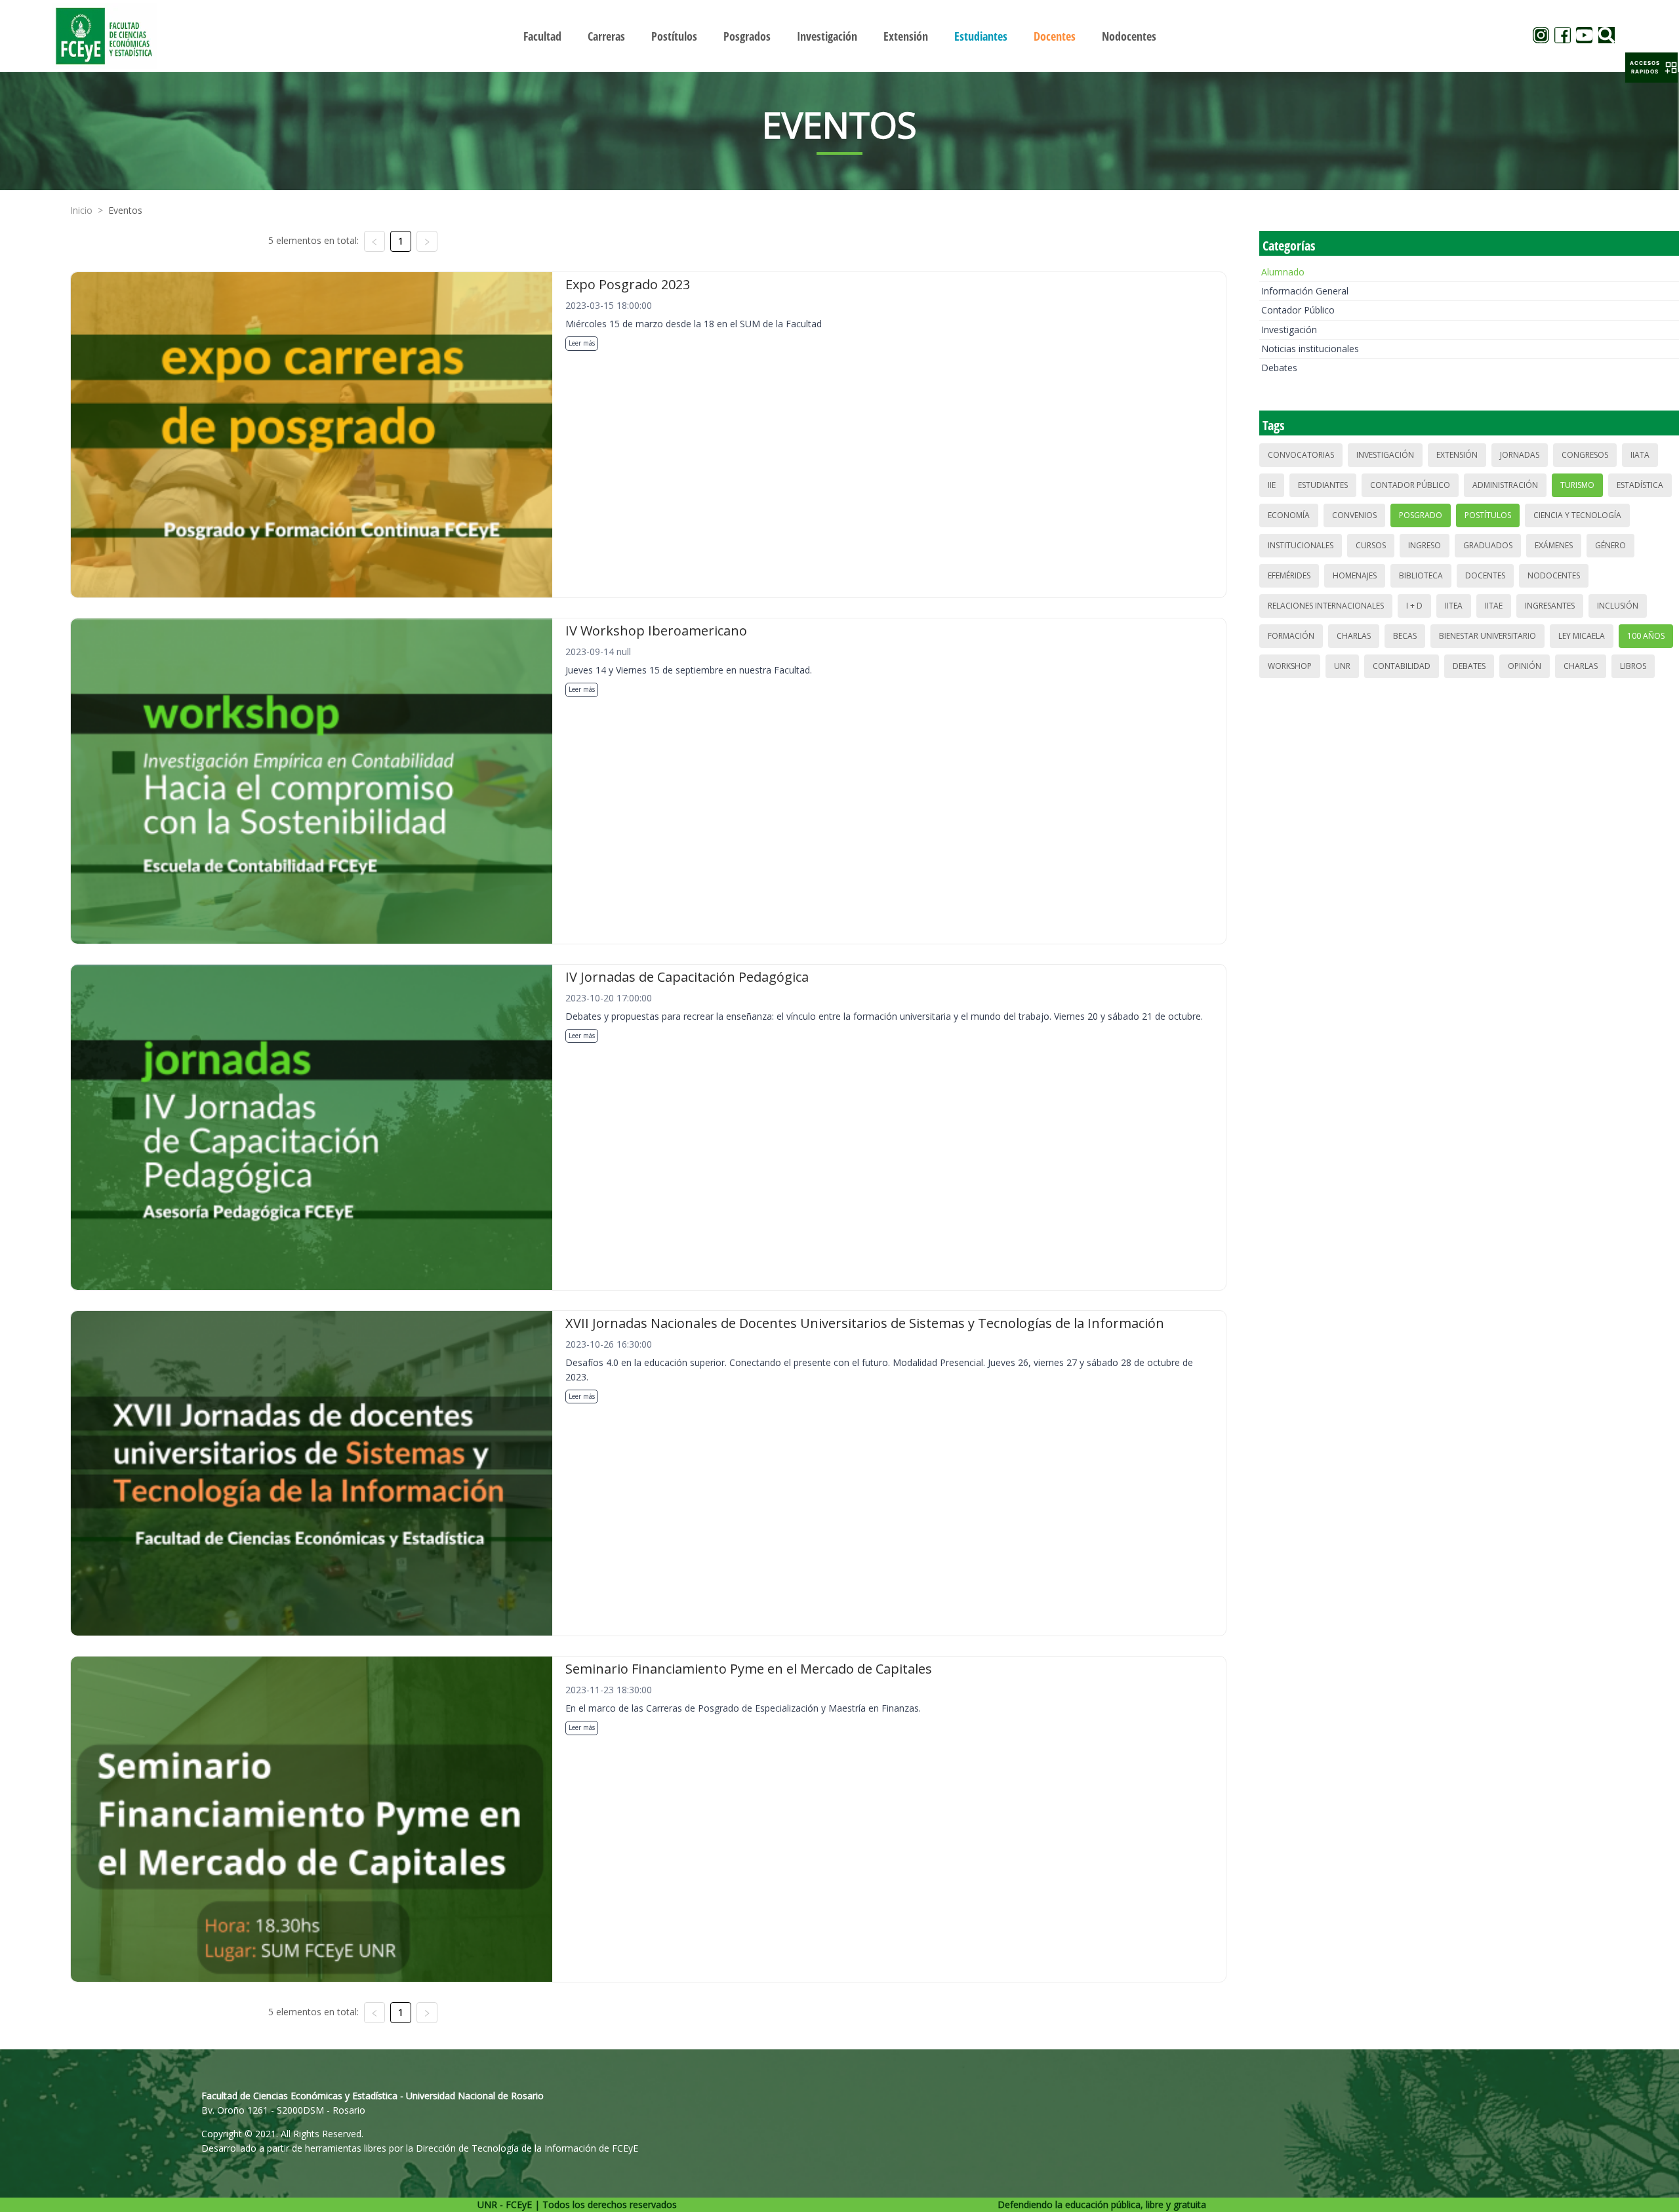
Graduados (1488, 545)
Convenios (1354, 515)
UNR (1342, 666)
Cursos (1371, 545)
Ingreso (1425, 545)
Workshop (1290, 666)
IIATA (1640, 455)
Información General (1305, 291)
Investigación (1289, 330)
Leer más (582, 343)
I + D (1414, 606)
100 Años (1646, 636)
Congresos (1585, 455)
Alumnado (1283, 272)
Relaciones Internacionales (1326, 606)
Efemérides (1289, 575)
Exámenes (1554, 545)
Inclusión (1618, 606)
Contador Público (1298, 310)
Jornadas (1520, 455)
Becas (1405, 636)
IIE (1272, 485)
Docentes (1485, 575)
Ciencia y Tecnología (1577, 515)
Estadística (1640, 485)
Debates (1279, 368)
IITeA (1454, 606)
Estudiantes (1323, 485)
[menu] (839, 36)
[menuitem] (542, 36)
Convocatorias (1301, 455)
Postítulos (1488, 515)
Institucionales (1301, 545)
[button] (1651, 68)
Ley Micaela (1582, 636)
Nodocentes (1554, 575)
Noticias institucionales (1310, 349)
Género (1610, 545)
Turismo (1577, 485)
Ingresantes (1550, 606)
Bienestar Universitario (1487, 636)
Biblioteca (1421, 575)
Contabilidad (1402, 666)
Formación (1291, 636)
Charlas (1354, 636)
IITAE (1494, 606)
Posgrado (1421, 515)
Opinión (1525, 666)
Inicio (81, 210)
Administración (1505, 485)
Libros (1633, 666)
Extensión (1457, 455)
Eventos (125, 210)
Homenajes (1355, 575)
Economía (1289, 515)
